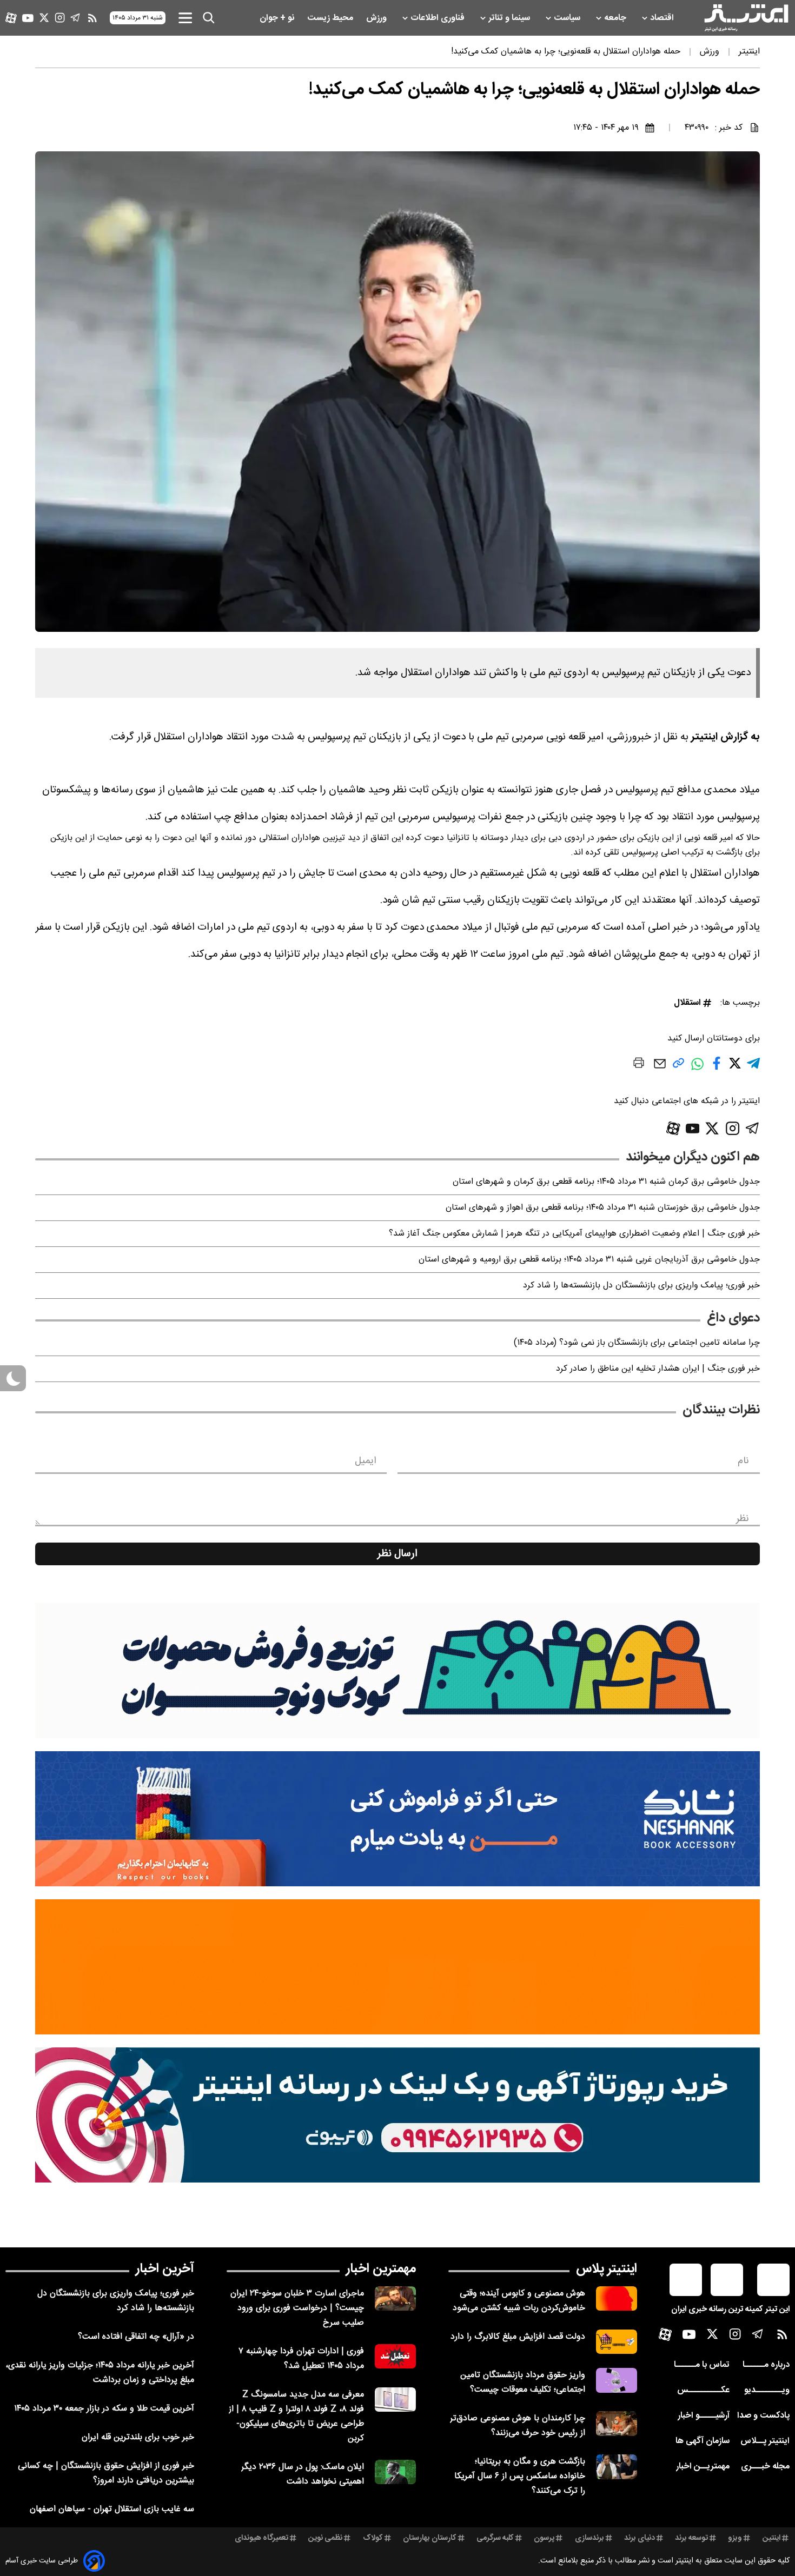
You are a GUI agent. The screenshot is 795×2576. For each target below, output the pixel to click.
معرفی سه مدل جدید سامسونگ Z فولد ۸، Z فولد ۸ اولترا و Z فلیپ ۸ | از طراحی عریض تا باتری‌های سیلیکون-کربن (296, 2417)
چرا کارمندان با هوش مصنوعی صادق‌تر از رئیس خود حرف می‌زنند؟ (518, 2426)
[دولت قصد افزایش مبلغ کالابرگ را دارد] (617, 2342)
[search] (209, 18)
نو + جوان (278, 18)
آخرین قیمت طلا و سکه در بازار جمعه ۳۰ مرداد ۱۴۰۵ (104, 2409)
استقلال (687, 1003)
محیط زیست (331, 18)
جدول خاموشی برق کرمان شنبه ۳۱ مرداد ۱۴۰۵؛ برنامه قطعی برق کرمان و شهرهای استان (606, 1182)
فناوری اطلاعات (439, 18)
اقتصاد (663, 18)
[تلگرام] (75, 18)
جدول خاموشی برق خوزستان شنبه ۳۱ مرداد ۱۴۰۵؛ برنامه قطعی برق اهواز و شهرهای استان (603, 1208)
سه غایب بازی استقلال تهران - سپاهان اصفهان (112, 2509)
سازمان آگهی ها (703, 2441)
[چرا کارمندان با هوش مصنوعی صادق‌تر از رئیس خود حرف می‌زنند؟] (617, 2423)
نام (743, 1461)
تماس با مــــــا (702, 2365)
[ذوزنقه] (398, 1671)
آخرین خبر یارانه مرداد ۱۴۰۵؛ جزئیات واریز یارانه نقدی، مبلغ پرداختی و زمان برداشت (100, 2373)
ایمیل (365, 1461)
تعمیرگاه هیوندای (261, 2538)
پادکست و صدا (763, 2416)
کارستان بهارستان (430, 2538)
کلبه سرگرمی (495, 2538)
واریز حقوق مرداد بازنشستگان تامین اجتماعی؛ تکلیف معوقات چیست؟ (523, 2383)
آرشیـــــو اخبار (704, 2416)
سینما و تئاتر (510, 18)
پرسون (544, 2538)
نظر (743, 1519)
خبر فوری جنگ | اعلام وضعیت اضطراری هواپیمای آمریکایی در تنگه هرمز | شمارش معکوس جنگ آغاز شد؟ (574, 1234)
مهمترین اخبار (381, 2269)
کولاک (373, 2538)
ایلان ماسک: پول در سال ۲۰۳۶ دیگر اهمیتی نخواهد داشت (303, 2474)
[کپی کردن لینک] (678, 1067)
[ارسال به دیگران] (660, 1069)
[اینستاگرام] (60, 18)
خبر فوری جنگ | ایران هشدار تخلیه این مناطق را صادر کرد (658, 1369)
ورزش (377, 18)
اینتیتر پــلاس (765, 2441)
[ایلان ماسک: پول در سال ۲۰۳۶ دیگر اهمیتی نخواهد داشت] (395, 2472)
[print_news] (639, 1065)
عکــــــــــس (703, 2390)
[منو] (185, 18)
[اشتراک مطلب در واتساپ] (697, 1069)
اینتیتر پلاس (607, 2269)
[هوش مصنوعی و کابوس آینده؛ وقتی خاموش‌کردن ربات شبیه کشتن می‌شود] (617, 2298)
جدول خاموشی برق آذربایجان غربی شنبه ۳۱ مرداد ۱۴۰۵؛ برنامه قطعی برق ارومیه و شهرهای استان (589, 1260)
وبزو (735, 2538)
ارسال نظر (398, 1554)
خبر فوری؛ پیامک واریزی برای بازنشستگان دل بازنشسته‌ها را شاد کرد (641, 1286)
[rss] (92, 18)
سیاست (568, 18)
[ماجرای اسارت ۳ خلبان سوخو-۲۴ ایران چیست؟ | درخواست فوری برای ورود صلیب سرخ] (395, 2298)
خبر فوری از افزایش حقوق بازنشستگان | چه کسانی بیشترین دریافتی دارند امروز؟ (106, 2473)
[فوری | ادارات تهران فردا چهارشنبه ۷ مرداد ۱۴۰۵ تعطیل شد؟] (395, 2356)
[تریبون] (398, 2115)
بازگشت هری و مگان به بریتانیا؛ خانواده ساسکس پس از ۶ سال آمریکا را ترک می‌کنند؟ (520, 2476)
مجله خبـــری (765, 2467)
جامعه (616, 18)
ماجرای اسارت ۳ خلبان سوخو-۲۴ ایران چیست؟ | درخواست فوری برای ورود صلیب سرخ (297, 2308)
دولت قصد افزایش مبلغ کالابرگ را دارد (518, 2337)
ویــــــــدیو (767, 2390)
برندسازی (589, 2538)
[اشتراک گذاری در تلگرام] (753, 1068)
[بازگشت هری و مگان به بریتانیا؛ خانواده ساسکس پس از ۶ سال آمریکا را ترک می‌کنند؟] (617, 2467)
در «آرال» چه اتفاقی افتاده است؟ (136, 2337)
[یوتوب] (28, 18)
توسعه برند (691, 2538)
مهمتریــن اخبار (703, 2467)
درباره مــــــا (766, 2365)
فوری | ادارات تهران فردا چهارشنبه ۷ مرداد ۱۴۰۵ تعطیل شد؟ (301, 2359)
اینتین (771, 2538)
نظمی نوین (325, 2538)
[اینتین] (398, 1967)
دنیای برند (640, 2538)
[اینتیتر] (746, 18)
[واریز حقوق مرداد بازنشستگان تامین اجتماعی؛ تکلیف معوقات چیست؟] (617, 2380)
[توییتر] (44, 18)
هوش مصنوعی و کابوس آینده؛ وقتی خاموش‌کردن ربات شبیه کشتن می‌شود (519, 2301)
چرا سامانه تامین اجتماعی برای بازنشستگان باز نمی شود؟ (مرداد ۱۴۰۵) (637, 1343)
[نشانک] (398, 1819)
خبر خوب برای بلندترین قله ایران (138, 2437)
